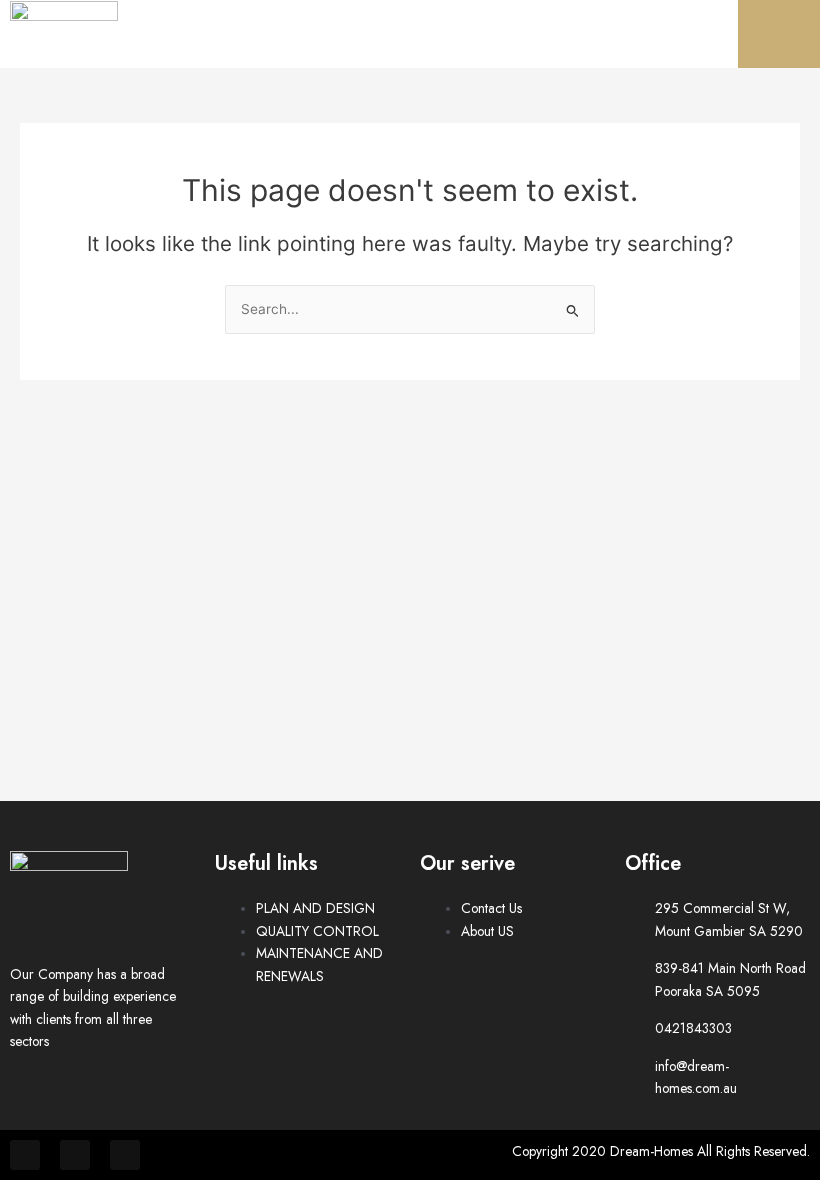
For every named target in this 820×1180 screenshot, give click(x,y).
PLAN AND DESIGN (315, 908)
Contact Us (491, 908)
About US (487, 931)
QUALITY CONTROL (317, 931)
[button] (769, 34)
